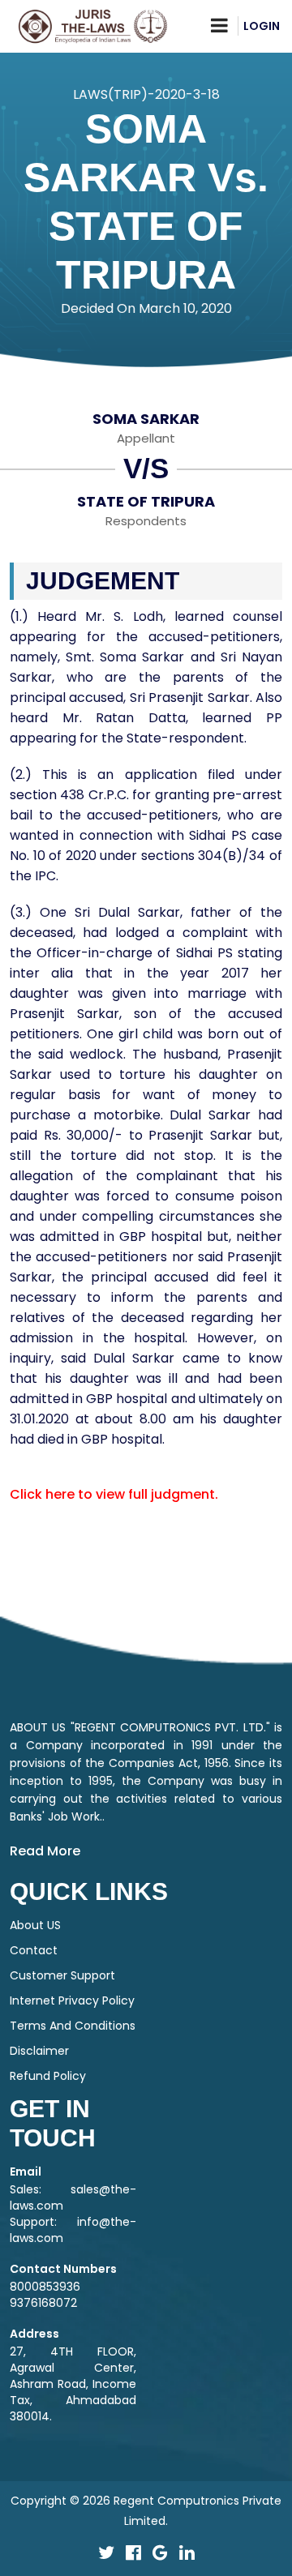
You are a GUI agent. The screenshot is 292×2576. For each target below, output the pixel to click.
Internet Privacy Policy (72, 2000)
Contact (34, 1950)
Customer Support (62, 1975)
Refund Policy (48, 2076)
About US (35, 1925)
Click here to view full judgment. (114, 1494)
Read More (45, 1851)
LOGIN (262, 26)
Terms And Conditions (73, 2026)
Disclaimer (39, 2051)
